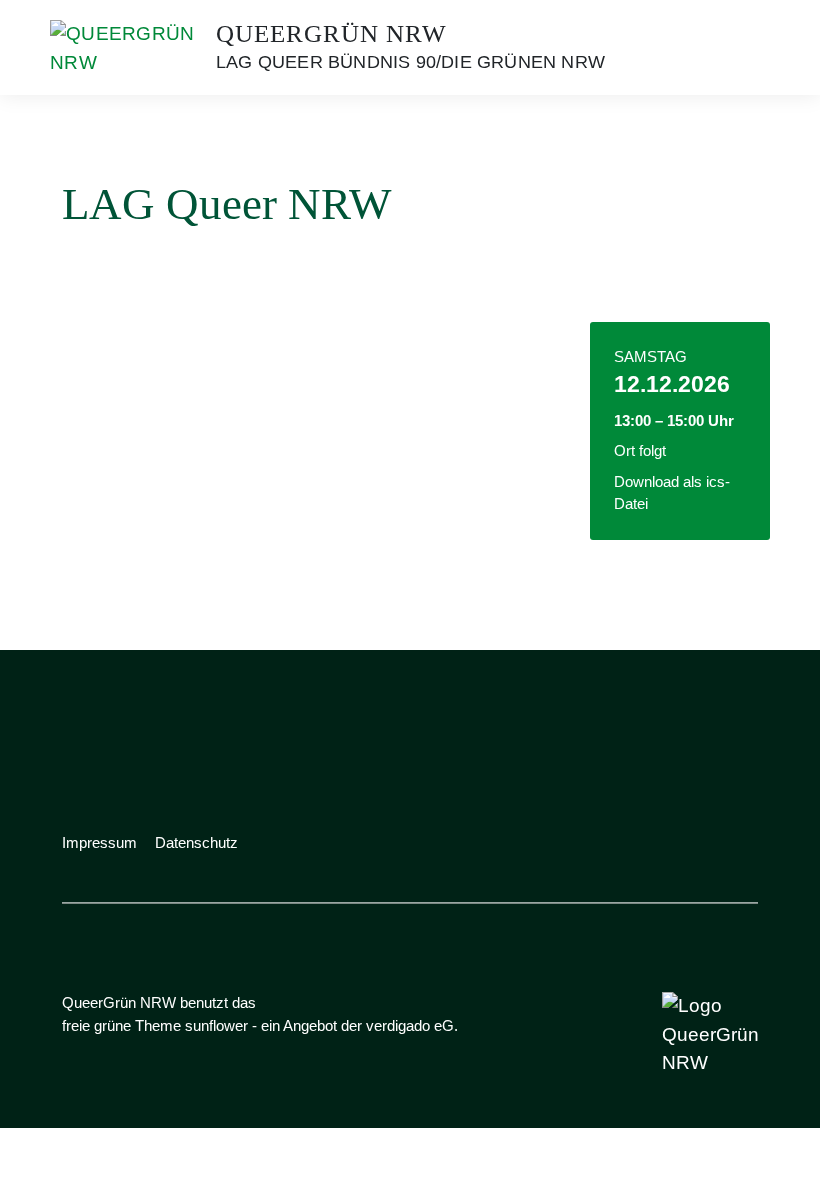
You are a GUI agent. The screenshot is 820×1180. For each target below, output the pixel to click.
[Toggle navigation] (736, 47)
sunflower (216, 1025)
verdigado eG (410, 1025)
